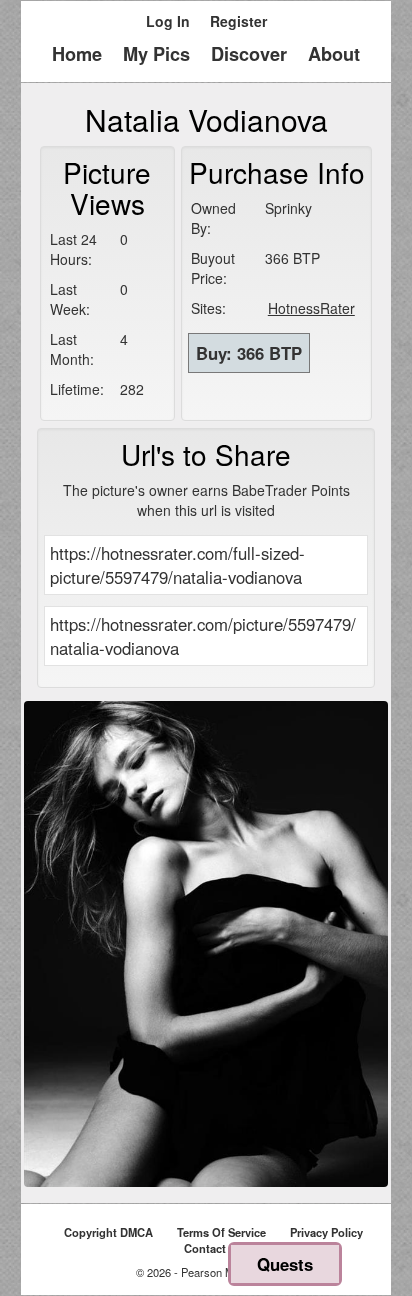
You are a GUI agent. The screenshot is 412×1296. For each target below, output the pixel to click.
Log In (168, 21)
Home (77, 54)
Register (238, 21)
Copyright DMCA (108, 1232)
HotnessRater (311, 308)
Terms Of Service (221, 1232)
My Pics (156, 54)
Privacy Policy (326, 1232)
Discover (249, 54)
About (334, 54)
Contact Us (213, 1248)
